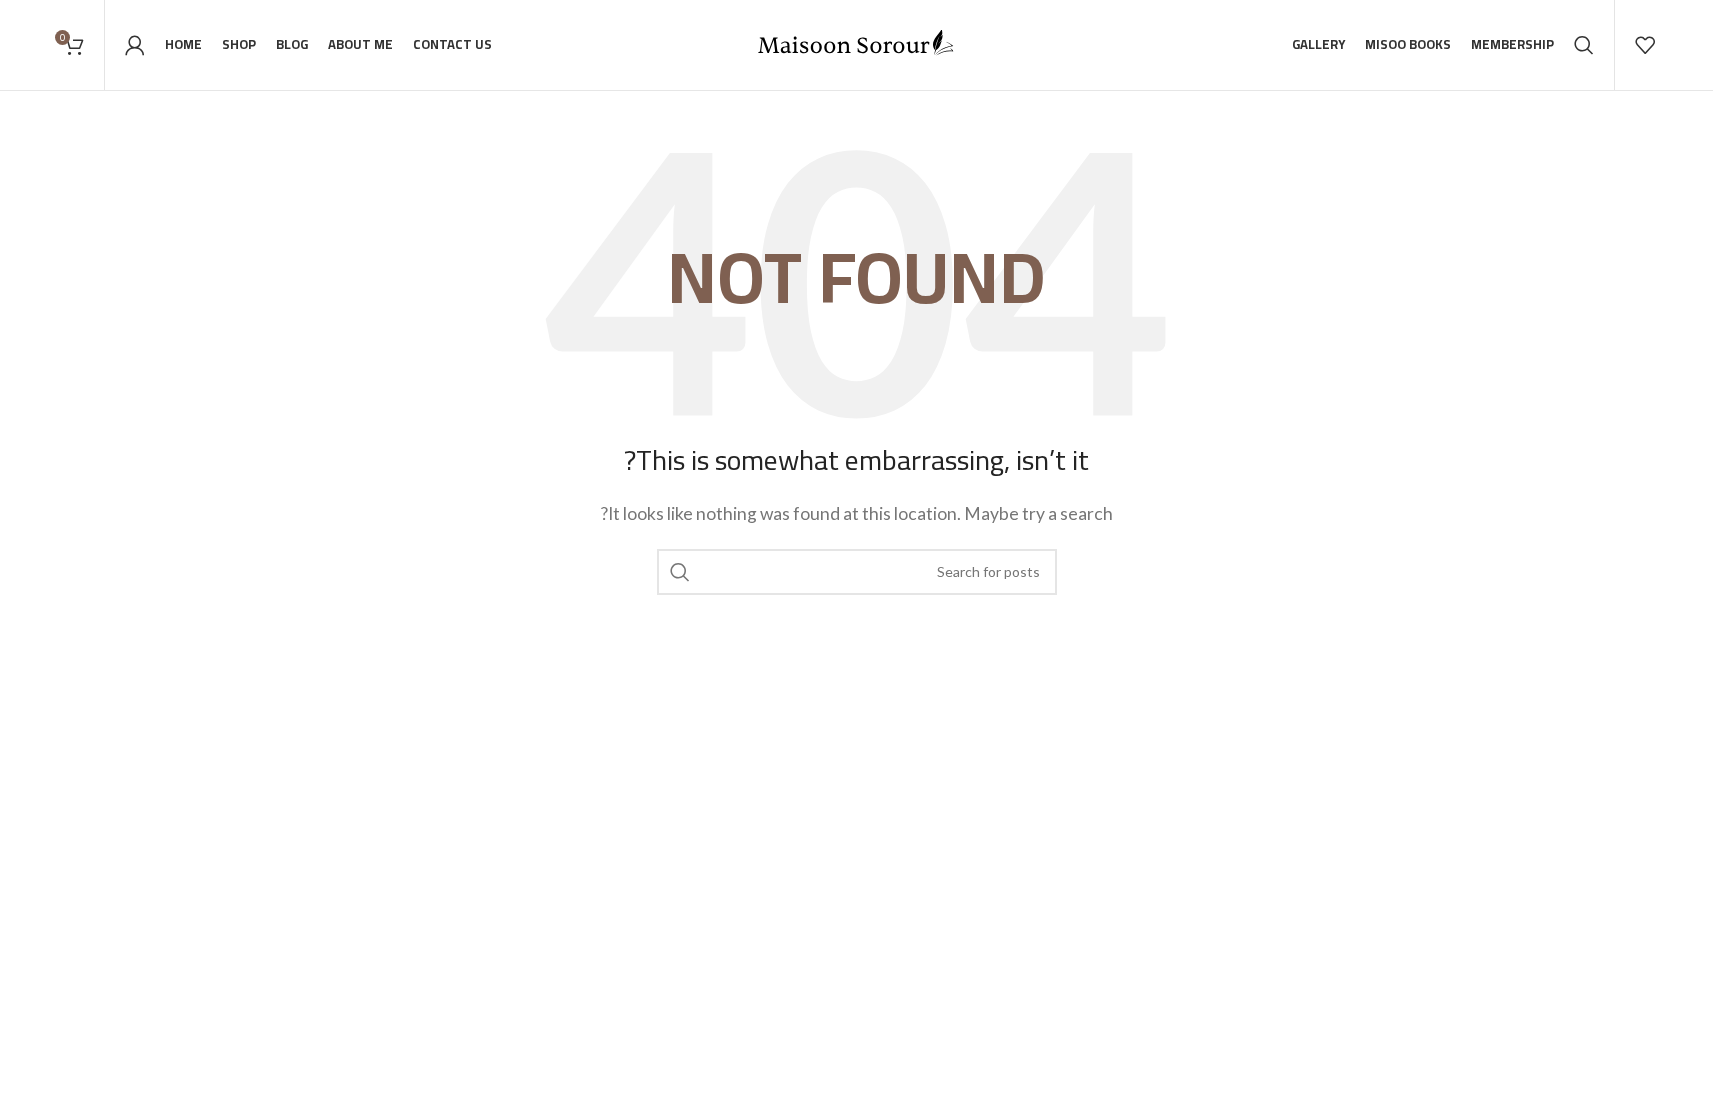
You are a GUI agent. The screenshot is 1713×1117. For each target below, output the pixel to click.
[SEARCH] (680, 572)
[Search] (1584, 45)
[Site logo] (857, 42)
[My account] (135, 45)
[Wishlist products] (1645, 45)
